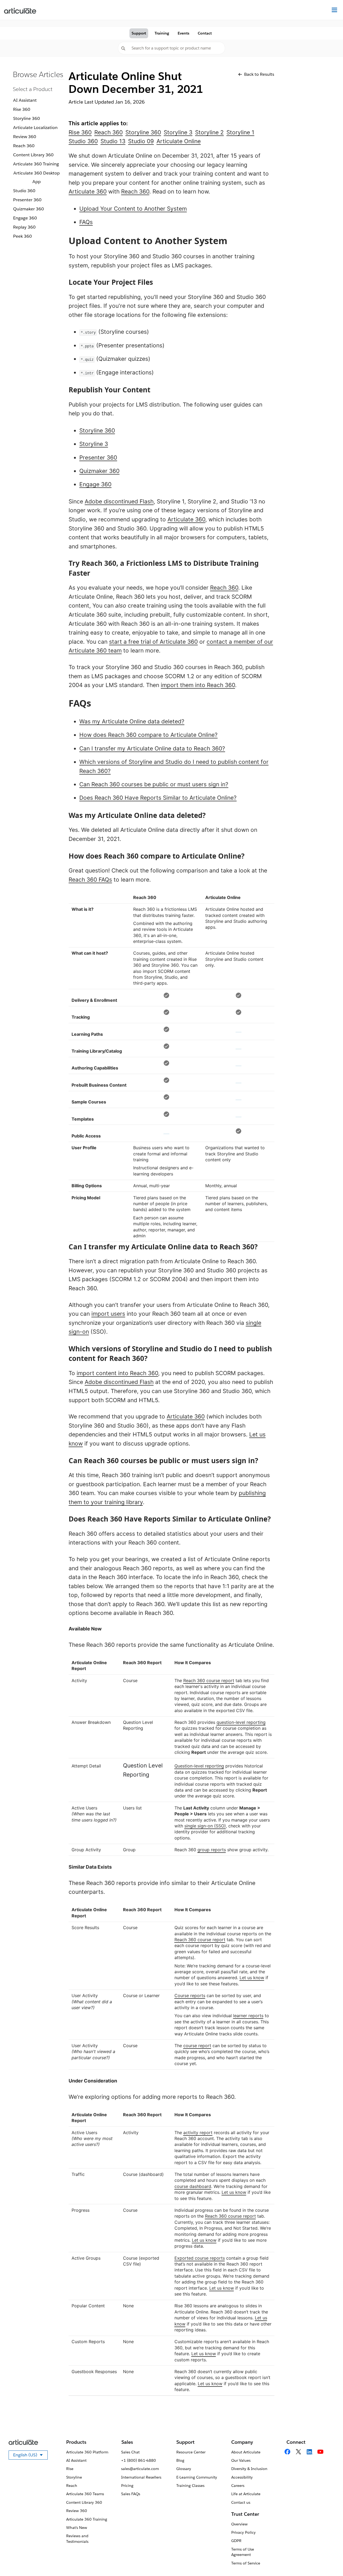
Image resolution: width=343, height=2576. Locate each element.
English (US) (30, 2456)
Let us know (252, 1978)
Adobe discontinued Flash (119, 501)
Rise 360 (22, 109)
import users (108, 1314)
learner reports (248, 2016)
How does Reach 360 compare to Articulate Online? (148, 735)
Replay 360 (24, 227)
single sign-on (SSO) (205, 1826)
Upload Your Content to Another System (133, 209)
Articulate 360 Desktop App (37, 177)
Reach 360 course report (209, 1680)
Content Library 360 (33, 155)
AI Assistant (25, 100)
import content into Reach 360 (117, 1373)
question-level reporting (241, 1722)
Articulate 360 (88, 191)
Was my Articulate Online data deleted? (132, 721)
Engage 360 (25, 218)
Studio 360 (24, 191)
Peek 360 (23, 236)
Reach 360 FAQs (90, 880)
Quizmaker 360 (29, 209)
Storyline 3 (94, 444)
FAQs (86, 222)
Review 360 (25, 137)
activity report (198, 2133)
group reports (212, 1850)
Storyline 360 (27, 118)
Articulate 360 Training (36, 164)
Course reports (190, 1995)
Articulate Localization (35, 128)
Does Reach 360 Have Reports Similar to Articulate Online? (158, 798)
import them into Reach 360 (198, 685)
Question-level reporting (199, 1766)
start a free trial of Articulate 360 (153, 642)
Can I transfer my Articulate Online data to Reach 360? (152, 748)
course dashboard (193, 2186)
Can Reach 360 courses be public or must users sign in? (154, 784)
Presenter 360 (27, 200)
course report (197, 2046)
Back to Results (259, 74)
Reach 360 (24, 146)
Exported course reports (200, 2258)
